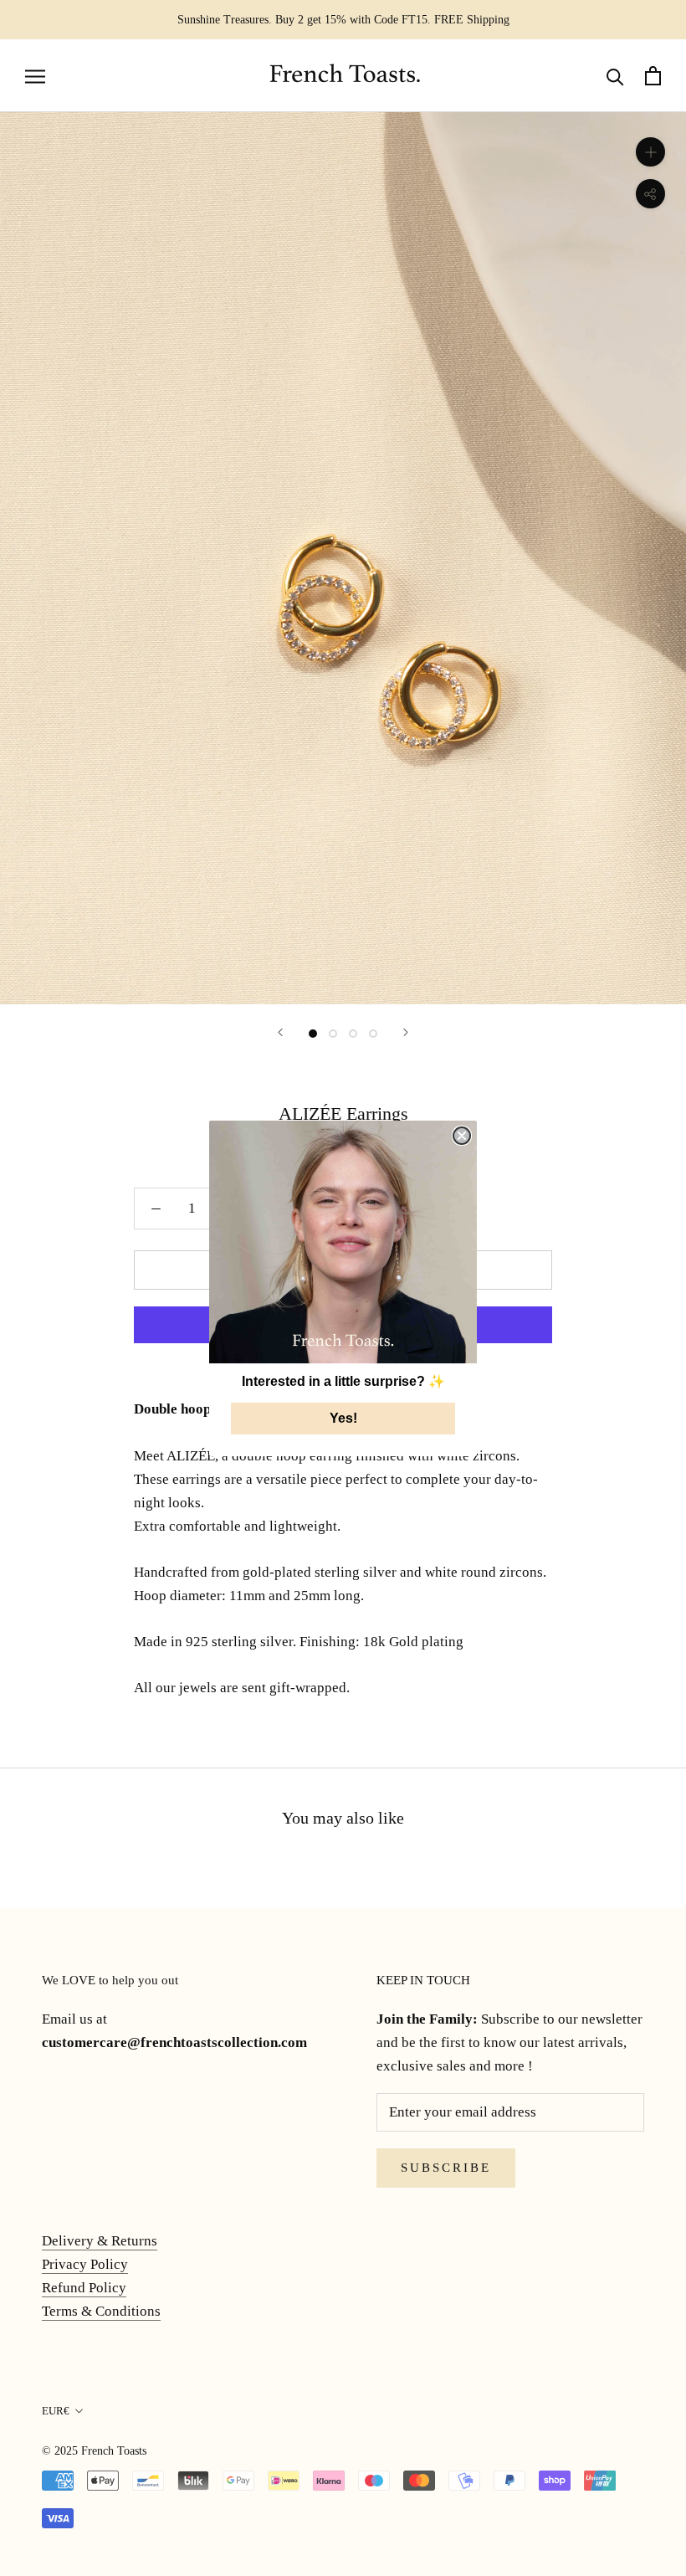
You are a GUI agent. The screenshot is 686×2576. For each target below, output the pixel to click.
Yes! (343, 1418)
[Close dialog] (462, 1136)
